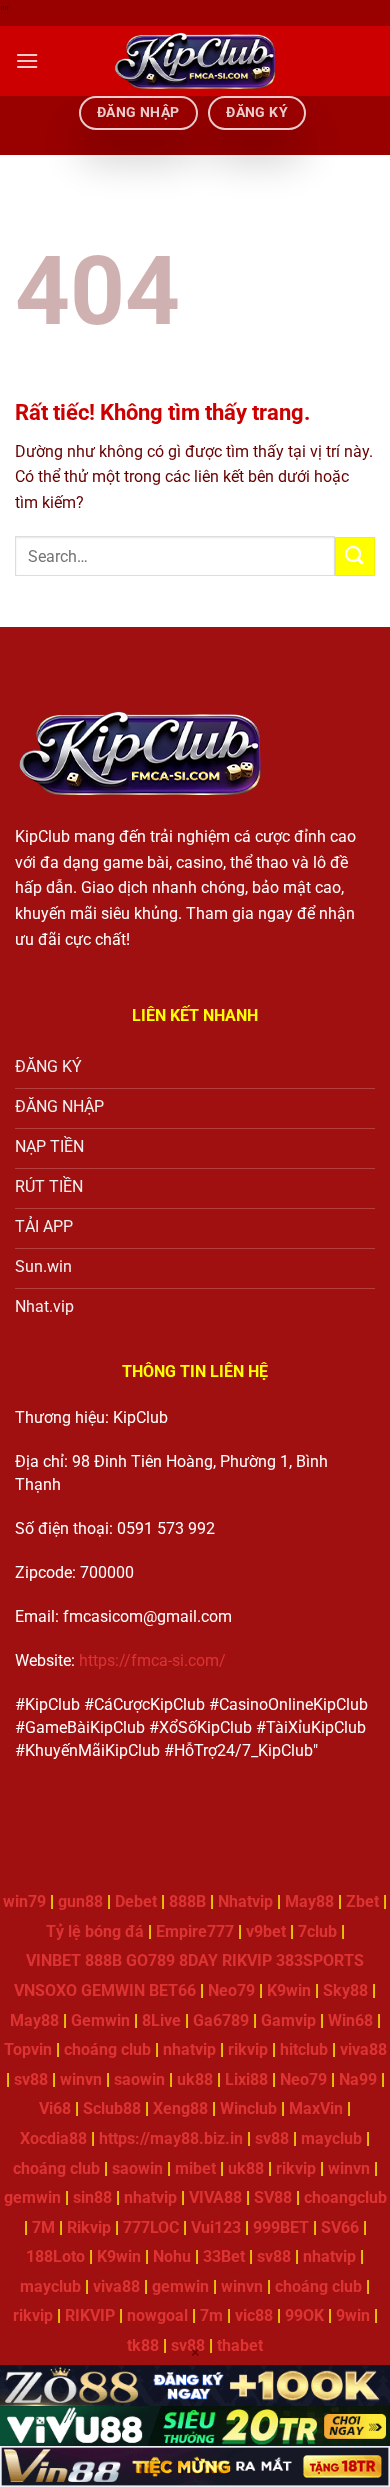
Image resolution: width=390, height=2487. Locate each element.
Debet (136, 1901)
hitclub (304, 2049)
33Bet (224, 2256)
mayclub (331, 2138)
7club (317, 1931)
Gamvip (288, 2020)
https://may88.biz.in (171, 2138)
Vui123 (216, 2227)
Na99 (358, 2079)
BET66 (172, 1990)
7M (43, 2227)
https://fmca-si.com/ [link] (152, 1660)
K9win (289, 1990)
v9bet (266, 1931)
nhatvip (189, 2049)
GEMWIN (113, 1990)
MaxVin (316, 2108)
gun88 (80, 1901)
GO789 (150, 1960)
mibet (195, 2168)
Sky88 (345, 1990)
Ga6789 (221, 2020)
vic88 (254, 2315)
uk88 (195, 2079)
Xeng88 (180, 2108)
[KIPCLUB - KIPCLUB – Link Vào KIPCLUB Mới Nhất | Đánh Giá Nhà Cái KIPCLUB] (195, 60)
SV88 (273, 2197)
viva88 (363, 2049)
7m (211, 2315)
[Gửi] (355, 556)
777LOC (151, 2227)
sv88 (31, 2079)
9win (353, 2315)
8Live (161, 2020)
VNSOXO (45, 1990)
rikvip (248, 2049)
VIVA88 (215, 2197)
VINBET (53, 1960)
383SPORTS (320, 1960)
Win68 (350, 2020)
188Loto (55, 2256)
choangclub (345, 2197)
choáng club (107, 2049)
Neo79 (231, 1990)
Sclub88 (112, 2108)
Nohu (172, 2256)
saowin (139, 2079)
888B (187, 1901)
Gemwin (100, 2020)
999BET (281, 2227)
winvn (81, 2079)
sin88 (92, 2197)
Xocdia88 (53, 2138)
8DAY (198, 1960)
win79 (24, 1901)
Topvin (28, 2049)
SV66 (340, 2227)
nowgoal (157, 2315)
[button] (27, 60)
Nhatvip (245, 1901)
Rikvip (89, 2227)
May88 (309, 1901)
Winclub (248, 2108)
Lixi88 (246, 2079)
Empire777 (195, 1931)
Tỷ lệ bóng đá (95, 1931)
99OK (304, 2315)
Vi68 (55, 2108)
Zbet (362, 1901)
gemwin (32, 2197)
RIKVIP (247, 1960)
